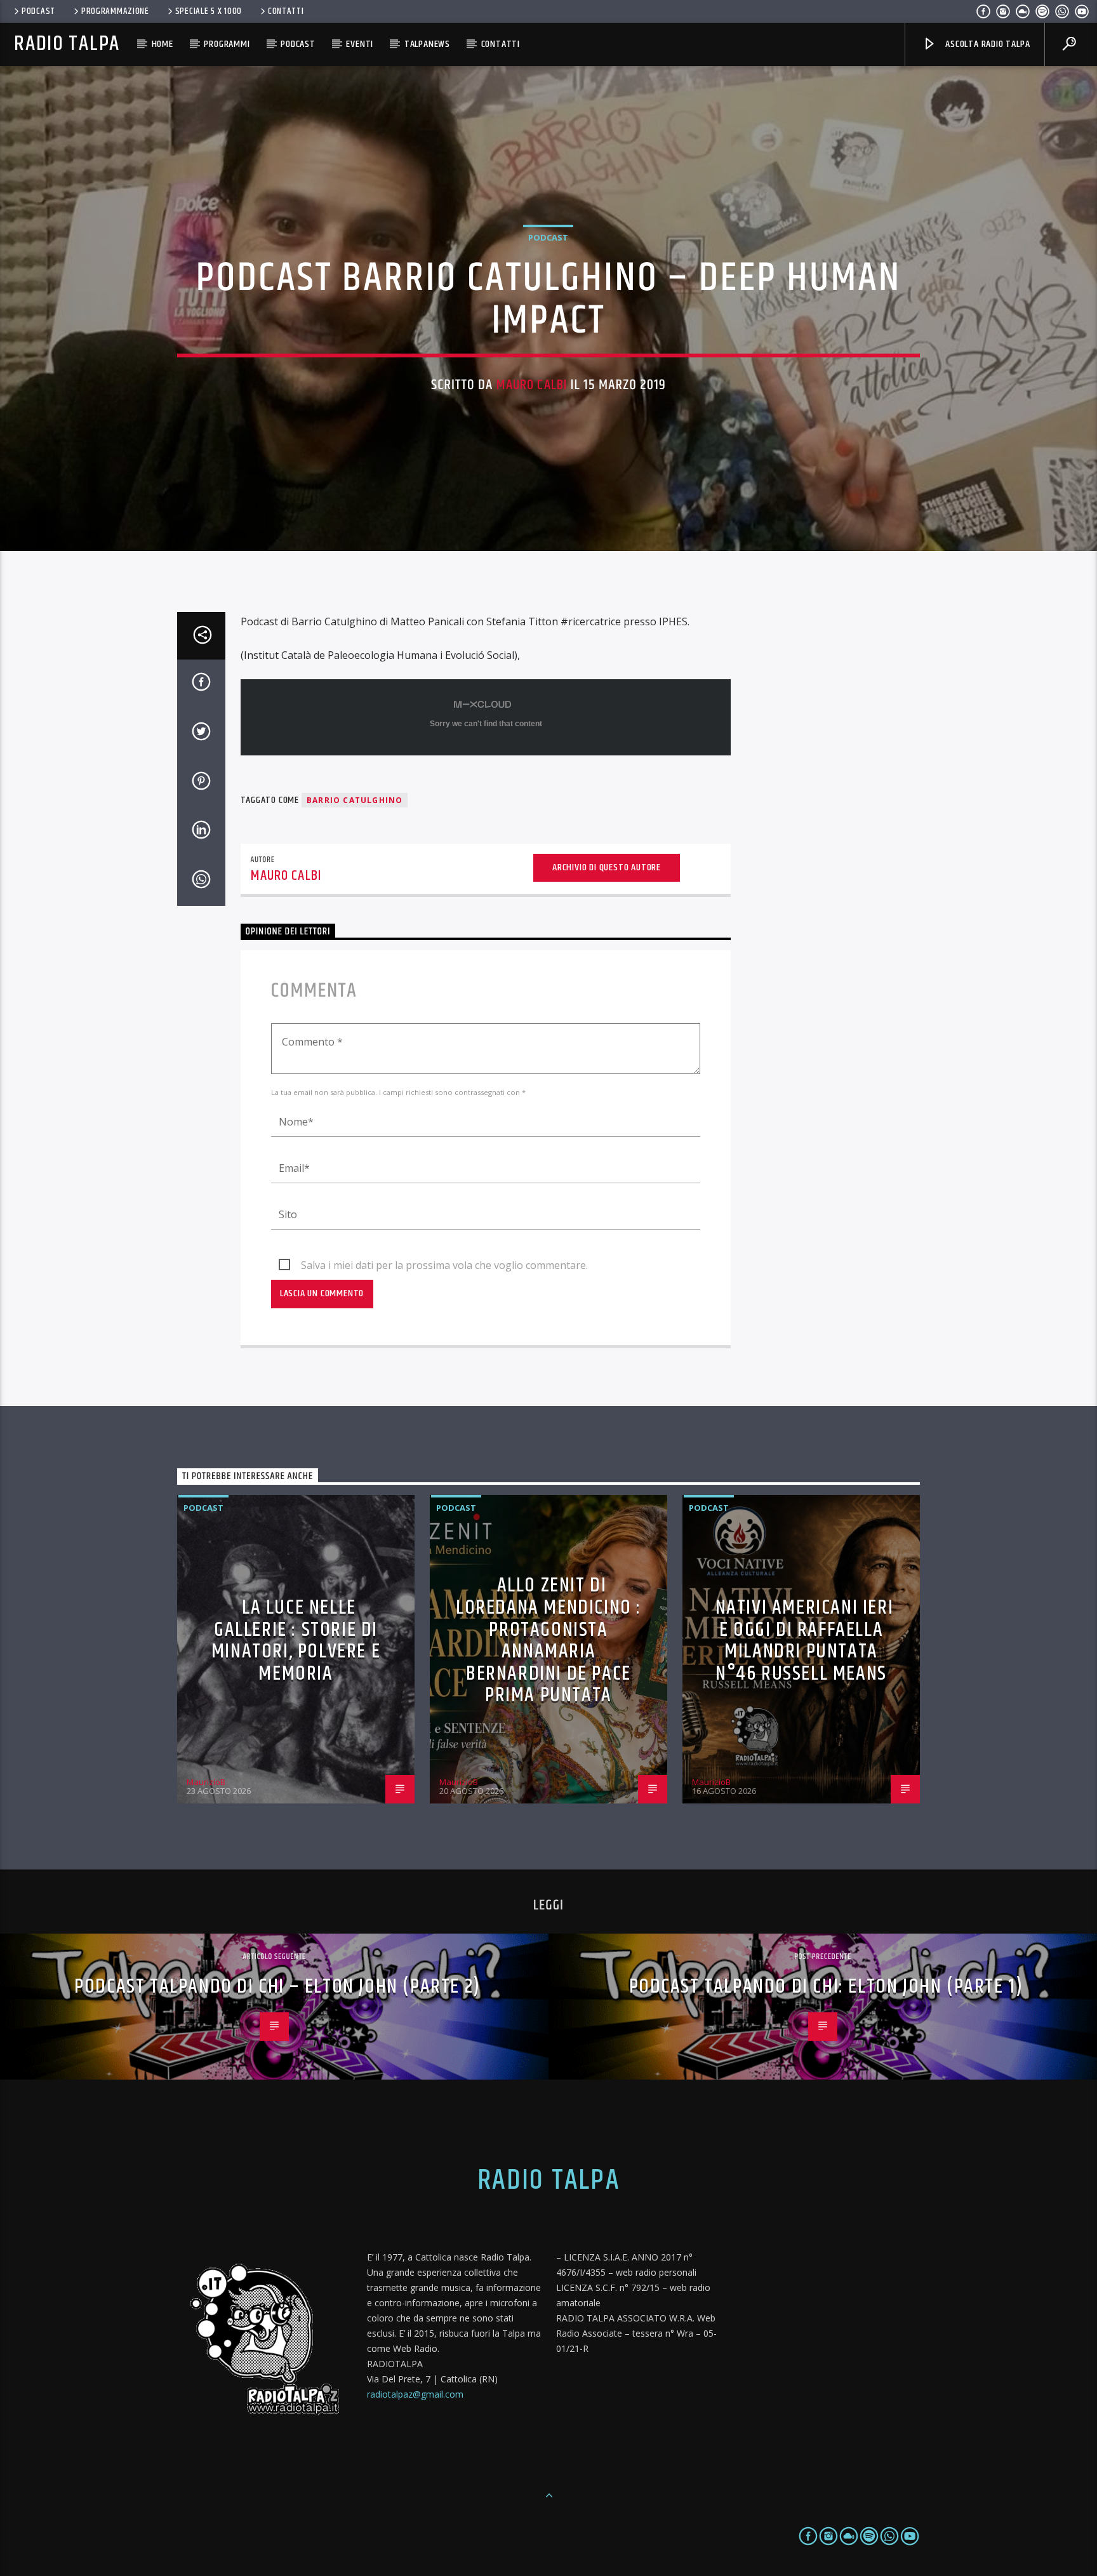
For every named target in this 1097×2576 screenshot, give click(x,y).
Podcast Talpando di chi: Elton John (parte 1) (826, 1987)
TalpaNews (427, 44)
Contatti (286, 11)
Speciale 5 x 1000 (209, 11)
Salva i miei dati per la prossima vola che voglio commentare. (444, 1265)
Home (163, 44)
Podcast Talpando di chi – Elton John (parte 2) (277, 1987)
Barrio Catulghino (355, 800)
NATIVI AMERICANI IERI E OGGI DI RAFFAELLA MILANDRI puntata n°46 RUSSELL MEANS (805, 1641)
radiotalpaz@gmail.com (415, 2394)
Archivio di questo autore (607, 867)
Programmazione (115, 11)
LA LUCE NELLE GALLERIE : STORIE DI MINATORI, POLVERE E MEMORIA (296, 1641)
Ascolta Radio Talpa (986, 44)
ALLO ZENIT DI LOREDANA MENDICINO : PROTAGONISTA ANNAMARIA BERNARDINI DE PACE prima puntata (548, 1640)
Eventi (360, 44)
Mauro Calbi (532, 385)
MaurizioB (206, 1782)
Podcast (38, 11)
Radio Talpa (67, 44)
